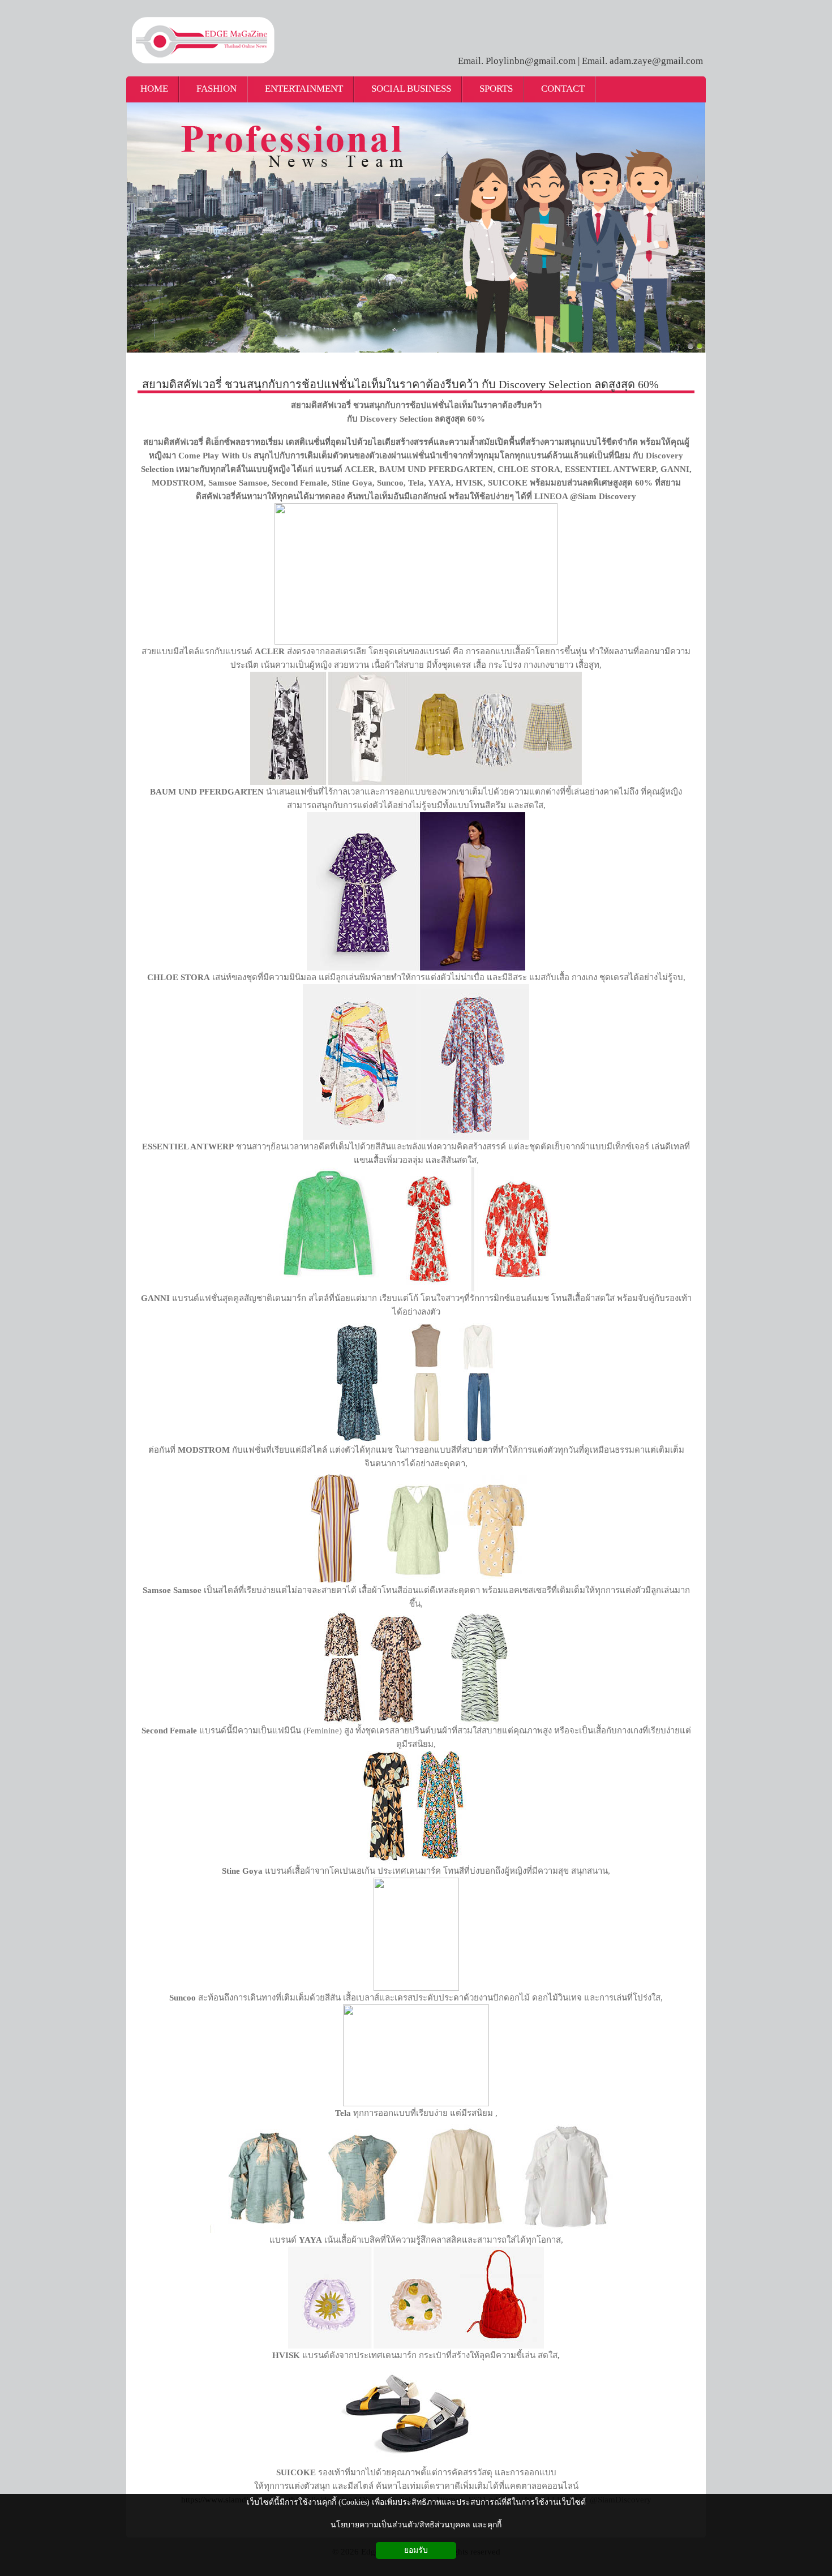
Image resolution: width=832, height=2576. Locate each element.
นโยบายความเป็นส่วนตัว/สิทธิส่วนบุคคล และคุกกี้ (416, 2525)
